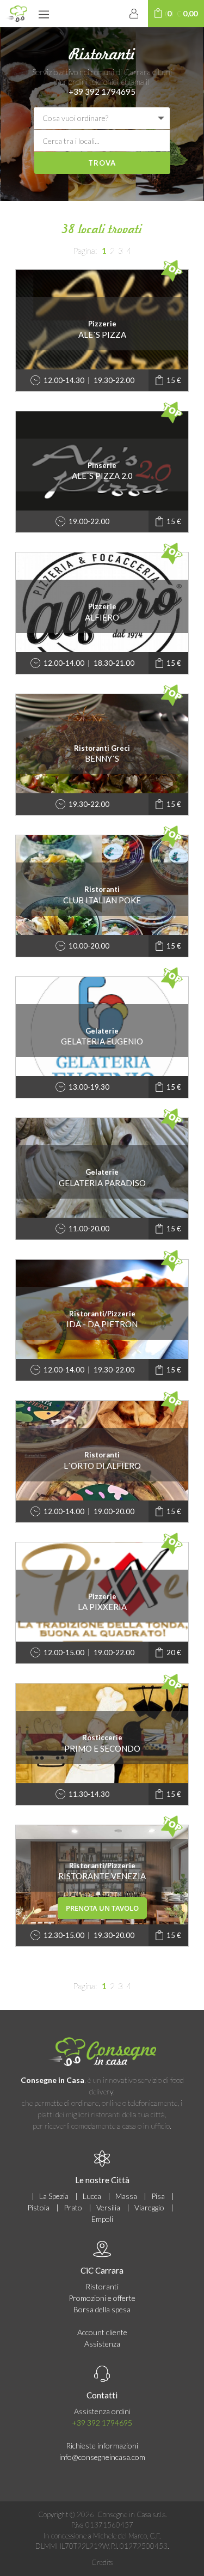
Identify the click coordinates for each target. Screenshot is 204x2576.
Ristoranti (102, 2286)
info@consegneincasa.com (102, 2457)
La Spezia (54, 2196)
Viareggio (149, 2207)
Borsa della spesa (102, 2309)
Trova (102, 163)
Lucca (92, 2196)
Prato (73, 2207)
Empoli (102, 2219)
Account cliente (102, 2332)
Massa (126, 2196)
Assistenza (102, 2344)
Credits (102, 2562)
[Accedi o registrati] (134, 13)
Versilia (108, 2207)
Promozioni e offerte (102, 2298)
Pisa (158, 2196)
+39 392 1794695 (102, 92)
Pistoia (38, 2207)
